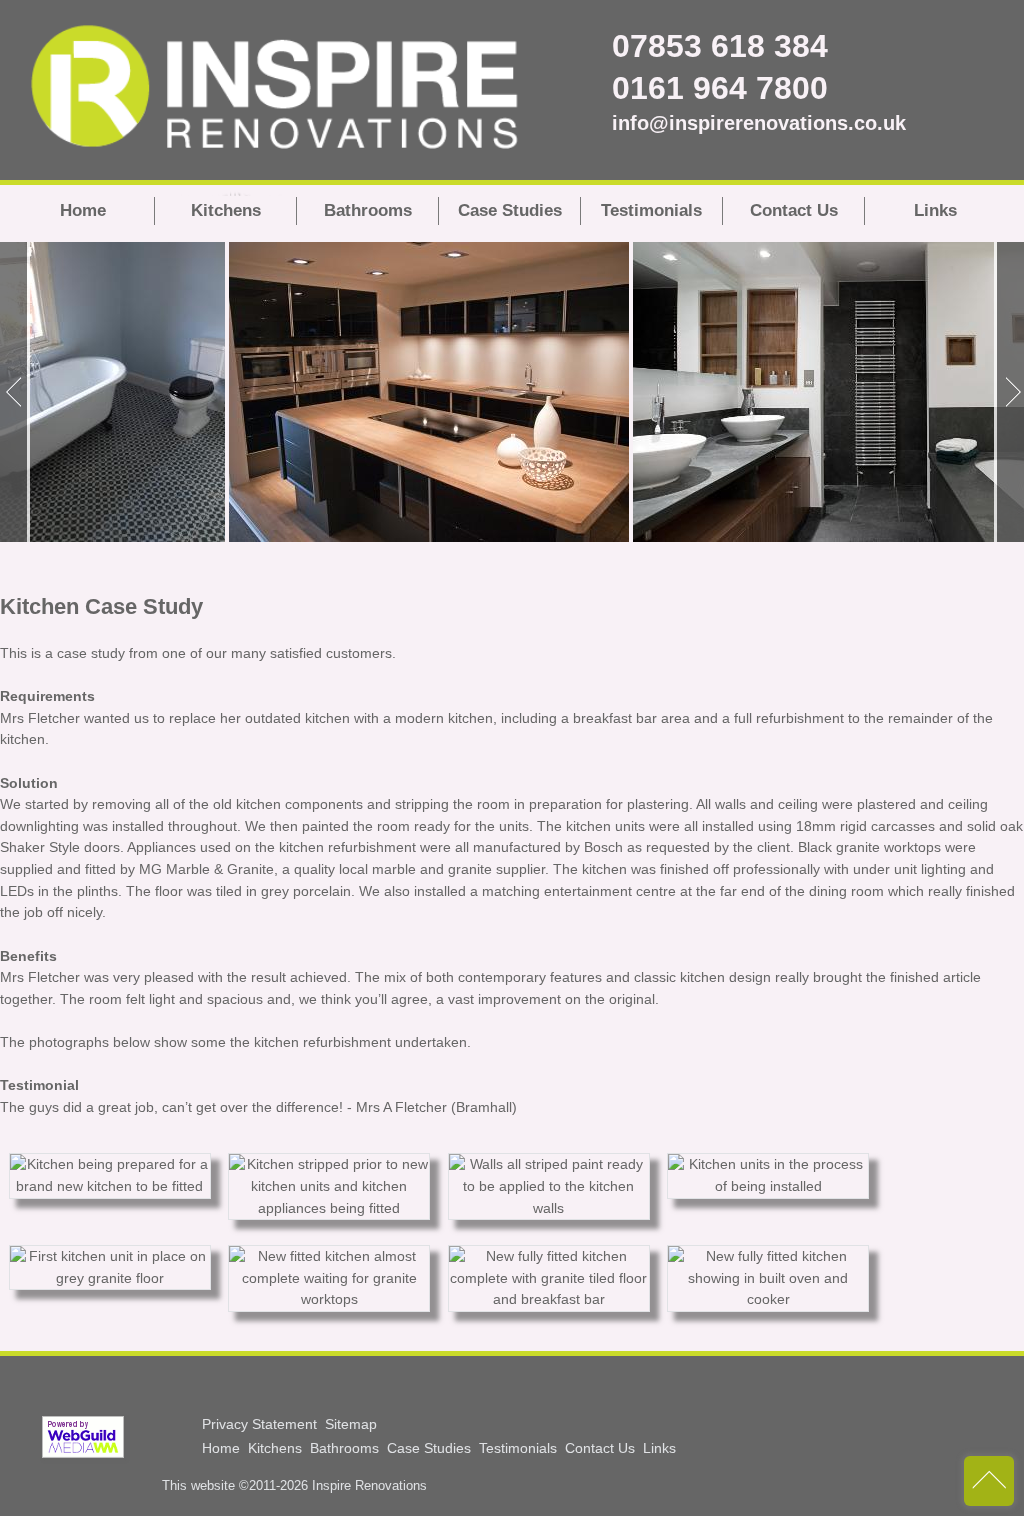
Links (935, 210)
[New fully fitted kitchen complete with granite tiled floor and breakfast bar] (549, 1299)
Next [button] (1009, 392)
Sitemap (351, 1424)
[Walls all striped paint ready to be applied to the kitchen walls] (549, 1208)
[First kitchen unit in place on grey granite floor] (110, 1278)
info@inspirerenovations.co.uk (652, 123)
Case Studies (510, 210)
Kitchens (226, 210)
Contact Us (794, 210)
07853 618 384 (652, 46)
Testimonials (651, 210)
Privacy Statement (259, 1424)
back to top (989, 1481)
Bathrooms (368, 210)
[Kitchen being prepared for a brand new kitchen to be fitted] (110, 1186)
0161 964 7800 (652, 88)
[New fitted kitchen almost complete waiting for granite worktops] (329, 1299)
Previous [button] (15, 392)
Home (83, 210)
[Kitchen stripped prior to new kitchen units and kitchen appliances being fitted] (329, 1208)
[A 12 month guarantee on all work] (112, 392)
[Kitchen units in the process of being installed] (768, 1186)
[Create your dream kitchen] (429, 392)
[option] (112, 392)
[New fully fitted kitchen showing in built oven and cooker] (768, 1299)
